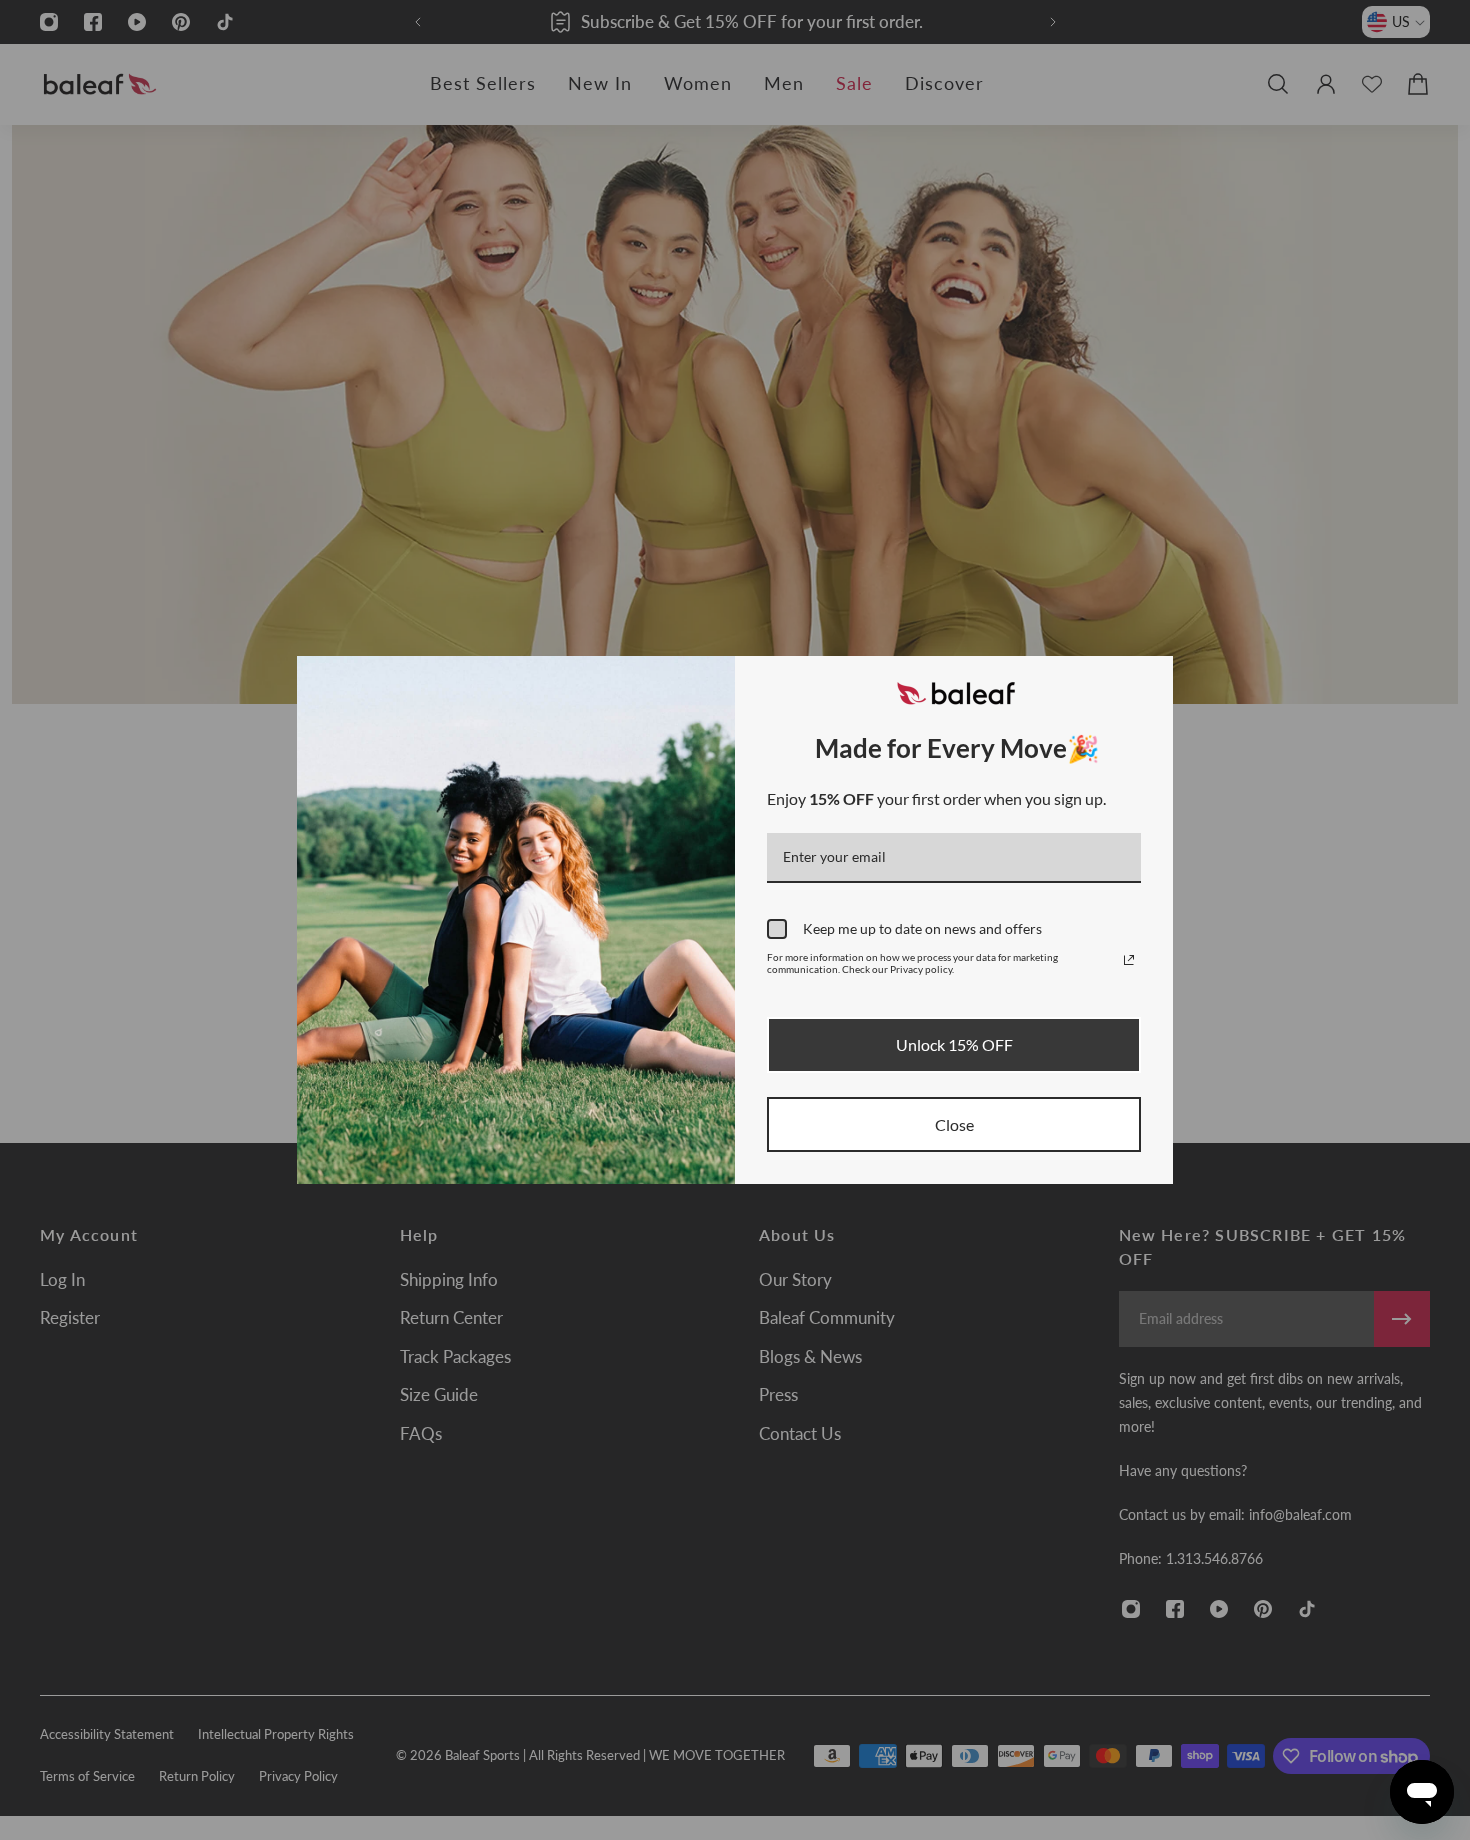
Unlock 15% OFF (954, 1044)
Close (954, 1124)
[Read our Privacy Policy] (1129, 960)
